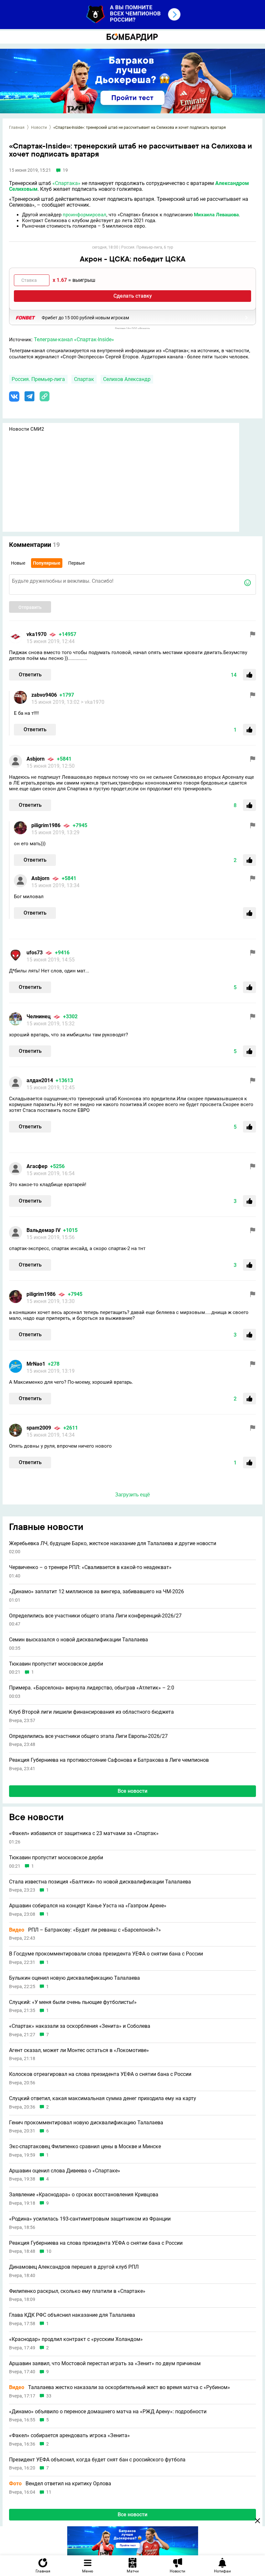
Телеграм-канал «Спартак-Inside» (74, 339)
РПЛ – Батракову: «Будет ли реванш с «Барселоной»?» (85, 1930)
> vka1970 (93, 702)
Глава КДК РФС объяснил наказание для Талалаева (72, 2315)
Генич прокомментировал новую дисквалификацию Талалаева (86, 2123)
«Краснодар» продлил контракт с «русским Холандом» (76, 2339)
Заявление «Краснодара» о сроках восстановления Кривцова (84, 2195)
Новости (39, 128)
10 (49, 2251)
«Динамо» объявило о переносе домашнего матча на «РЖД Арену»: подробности (108, 2412)
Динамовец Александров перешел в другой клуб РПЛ (74, 2267)
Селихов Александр (127, 379)
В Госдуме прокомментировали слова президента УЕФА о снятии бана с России (106, 1954)
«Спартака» (66, 183)
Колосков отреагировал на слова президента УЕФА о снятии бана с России (100, 2074)
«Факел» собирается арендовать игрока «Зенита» (69, 2436)
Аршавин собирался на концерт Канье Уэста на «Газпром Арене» (88, 1906)
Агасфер (37, 1166)
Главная (17, 128)
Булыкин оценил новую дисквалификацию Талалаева (74, 1978)
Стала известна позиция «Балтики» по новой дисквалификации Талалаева (100, 1882)
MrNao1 (36, 1364)
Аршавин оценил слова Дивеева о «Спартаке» (65, 2171)
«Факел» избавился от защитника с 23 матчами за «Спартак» (84, 1833)
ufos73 (35, 953)
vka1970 (37, 634)
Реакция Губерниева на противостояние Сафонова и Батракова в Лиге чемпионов (109, 1760)
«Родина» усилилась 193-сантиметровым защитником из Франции (90, 2219)
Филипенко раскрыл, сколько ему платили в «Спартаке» (77, 2291)
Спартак (84, 379)
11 (49, 2492)
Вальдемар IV (43, 1230)
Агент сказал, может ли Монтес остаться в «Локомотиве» (79, 2050)
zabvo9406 (44, 695)
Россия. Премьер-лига (38, 379)
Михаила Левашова (216, 215)
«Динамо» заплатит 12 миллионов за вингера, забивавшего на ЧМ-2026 (96, 1592)
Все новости (132, 1791)
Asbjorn (36, 759)
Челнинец (39, 1016)
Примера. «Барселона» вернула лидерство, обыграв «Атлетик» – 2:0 (92, 1688)
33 (49, 2396)
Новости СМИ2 (26, 429)
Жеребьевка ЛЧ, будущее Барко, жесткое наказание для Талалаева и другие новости (113, 1544)
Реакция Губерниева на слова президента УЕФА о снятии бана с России (96, 2243)
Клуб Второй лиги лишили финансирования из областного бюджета (91, 1712)
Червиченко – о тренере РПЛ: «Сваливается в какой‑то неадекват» (90, 1567)
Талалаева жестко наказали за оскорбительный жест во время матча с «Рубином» (120, 2387)
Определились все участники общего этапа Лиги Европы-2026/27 (88, 1736)
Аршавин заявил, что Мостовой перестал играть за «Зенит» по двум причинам (105, 2364)
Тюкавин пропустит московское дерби (56, 1664)
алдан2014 (40, 1080)
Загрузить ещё (132, 1495)
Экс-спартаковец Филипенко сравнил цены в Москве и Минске (85, 2147)
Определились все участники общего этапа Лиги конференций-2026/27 (95, 1616)
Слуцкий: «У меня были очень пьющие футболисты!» (73, 2002)
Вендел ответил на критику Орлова (60, 2484)
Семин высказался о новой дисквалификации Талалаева (79, 1640)
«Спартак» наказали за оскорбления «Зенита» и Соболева (80, 2026)
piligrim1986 (46, 825)
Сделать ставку (133, 296)
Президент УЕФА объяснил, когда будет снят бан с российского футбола (97, 2460)
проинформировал (85, 215)
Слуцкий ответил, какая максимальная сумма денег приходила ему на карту (103, 2099)
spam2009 (39, 1428)
